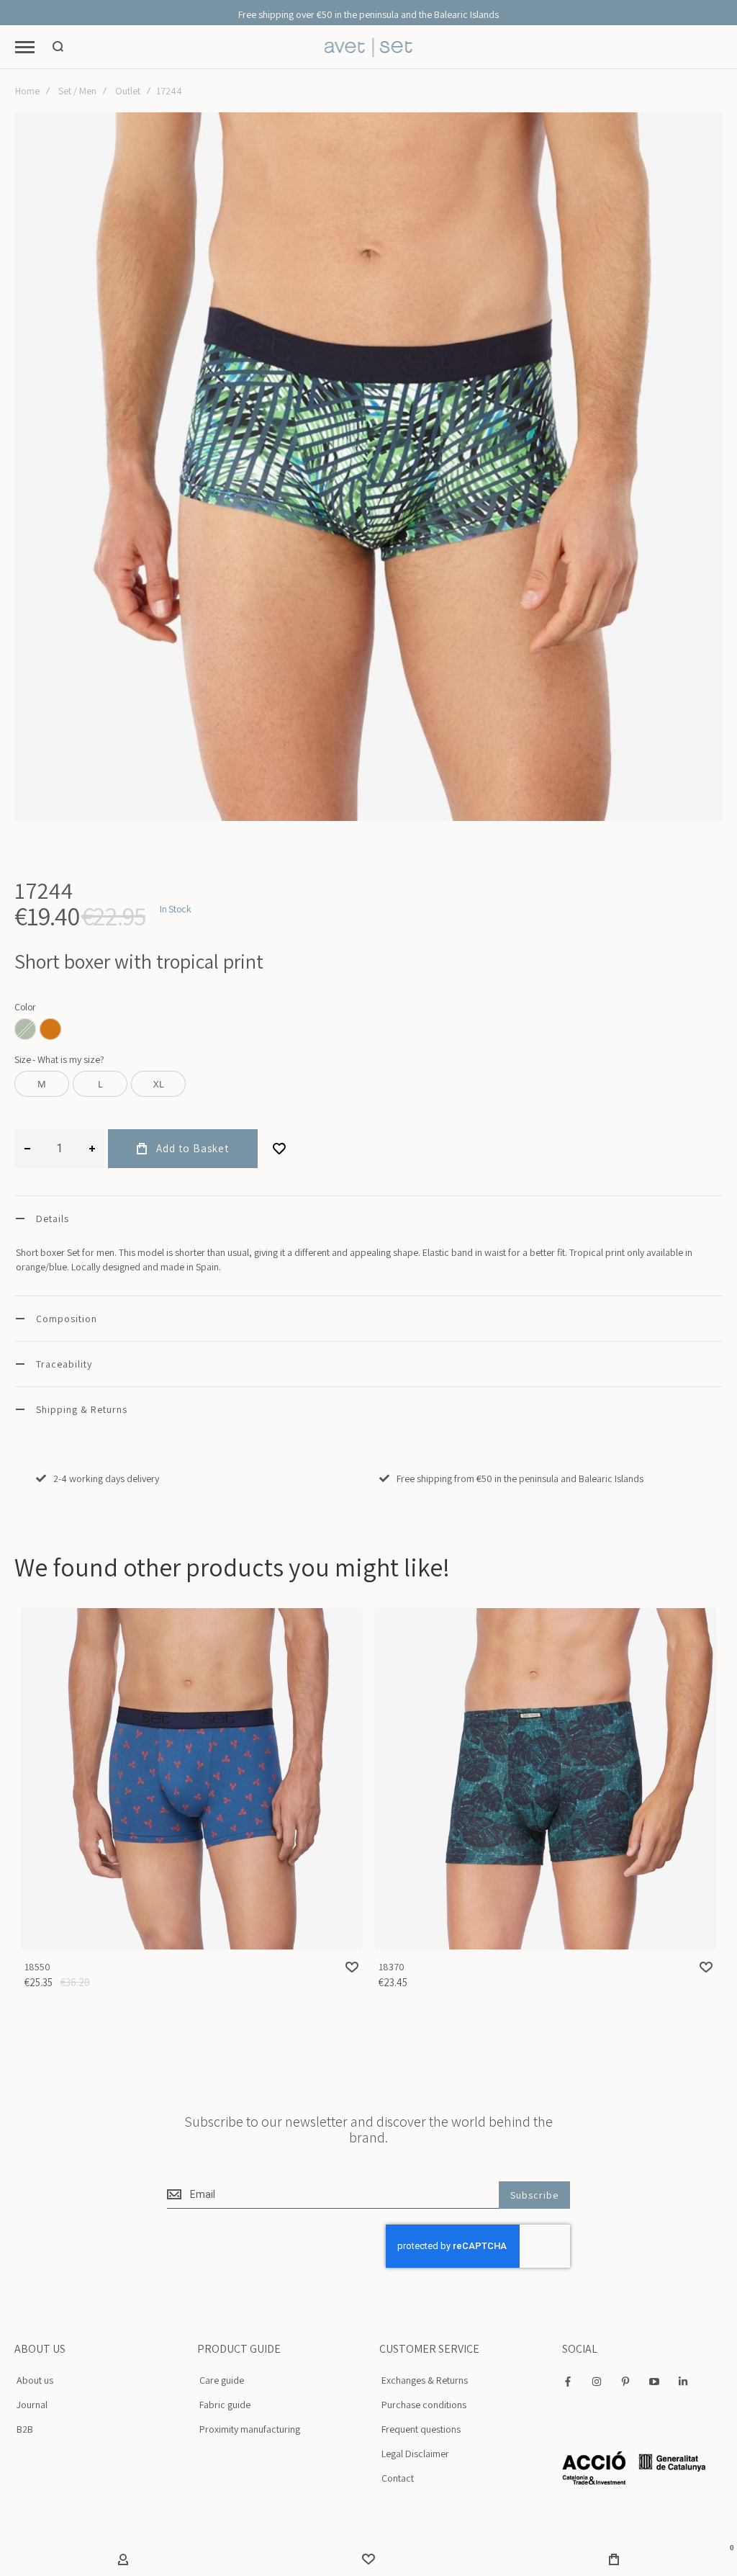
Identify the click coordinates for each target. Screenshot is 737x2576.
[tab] (368, 1218)
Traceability (64, 1364)
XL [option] (159, 1084)
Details (53, 1219)
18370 (546, 1779)
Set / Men (77, 91)
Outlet (128, 91)
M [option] (42, 1084)
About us (35, 2380)
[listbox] (368, 1031)
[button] (352, 1967)
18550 (191, 1779)
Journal (32, 2405)
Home (27, 91)
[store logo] (369, 47)
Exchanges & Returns (425, 2380)
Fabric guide (225, 2405)
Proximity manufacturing (250, 2429)
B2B (25, 2429)
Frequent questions (421, 2429)
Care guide (222, 2380)
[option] (50, 1029)
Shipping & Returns (82, 1409)
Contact (398, 2478)
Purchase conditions (424, 2405)
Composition (67, 1319)
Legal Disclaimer (415, 2454)
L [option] (100, 1084)
